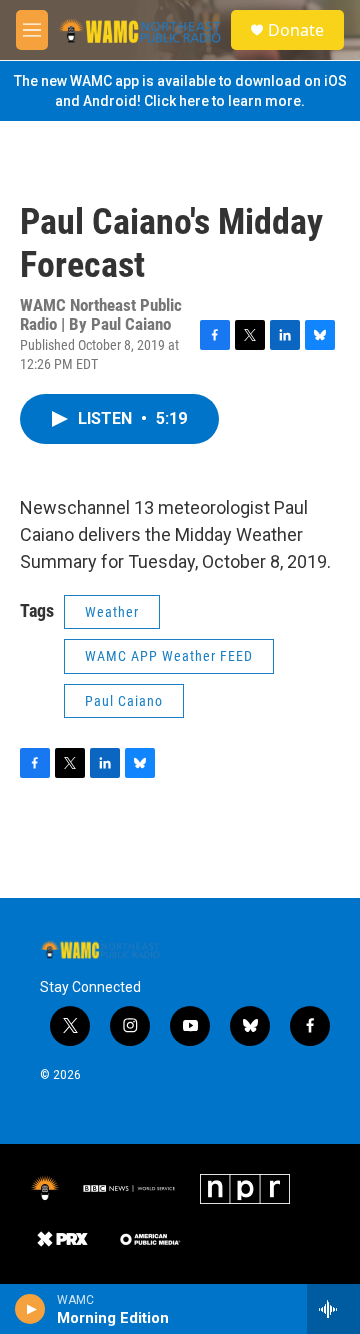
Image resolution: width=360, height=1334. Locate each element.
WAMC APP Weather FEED (169, 656)
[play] (30, 1309)
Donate (296, 30)
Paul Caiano (124, 701)
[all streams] (333, 1309)
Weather (112, 612)
